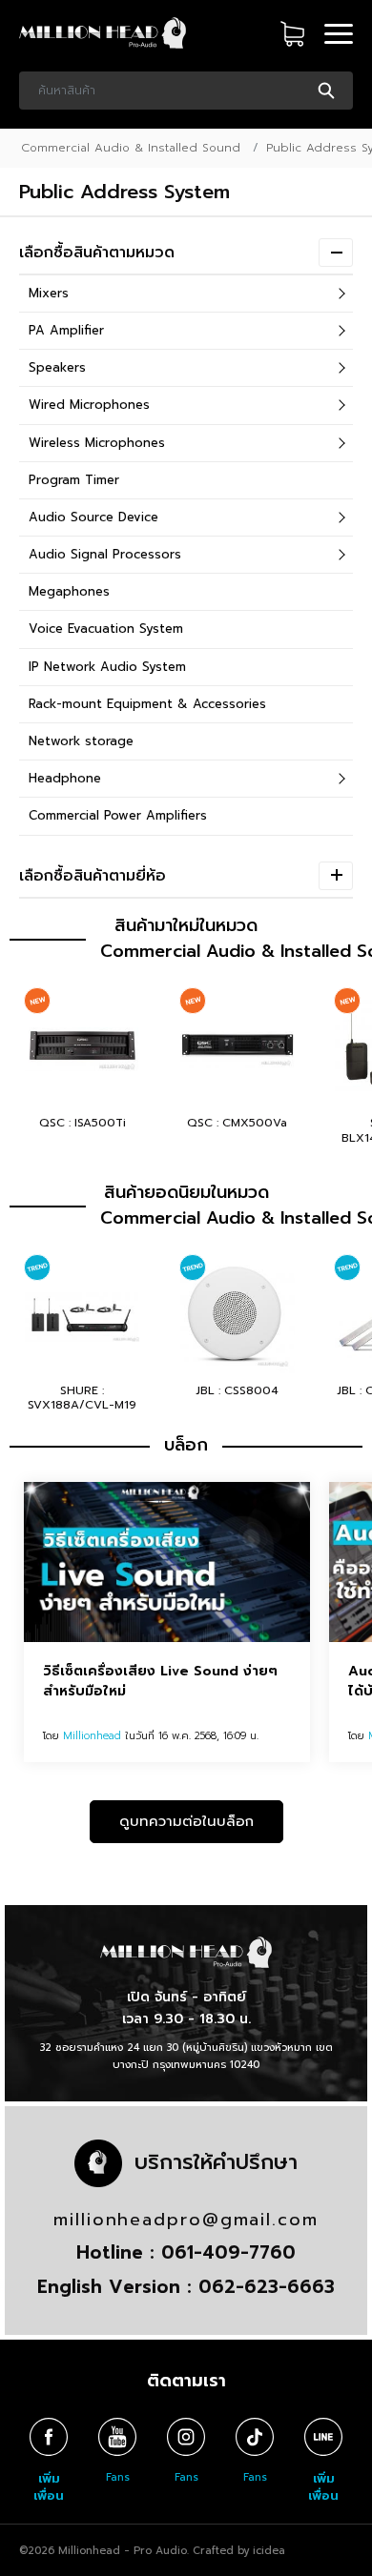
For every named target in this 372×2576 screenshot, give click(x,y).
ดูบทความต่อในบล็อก (186, 1821)
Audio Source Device (93, 517)
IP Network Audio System (107, 667)
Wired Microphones (89, 405)
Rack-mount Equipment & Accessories (147, 704)
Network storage (81, 741)
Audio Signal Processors (105, 554)
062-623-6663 (267, 2287)
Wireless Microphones (97, 443)
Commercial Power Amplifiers (118, 815)
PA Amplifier (66, 330)
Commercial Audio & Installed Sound (131, 148)
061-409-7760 (228, 2252)
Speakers (57, 367)
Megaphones (69, 591)
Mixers (49, 293)
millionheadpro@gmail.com (186, 2220)
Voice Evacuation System (106, 629)
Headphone (65, 778)
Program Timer (74, 480)
